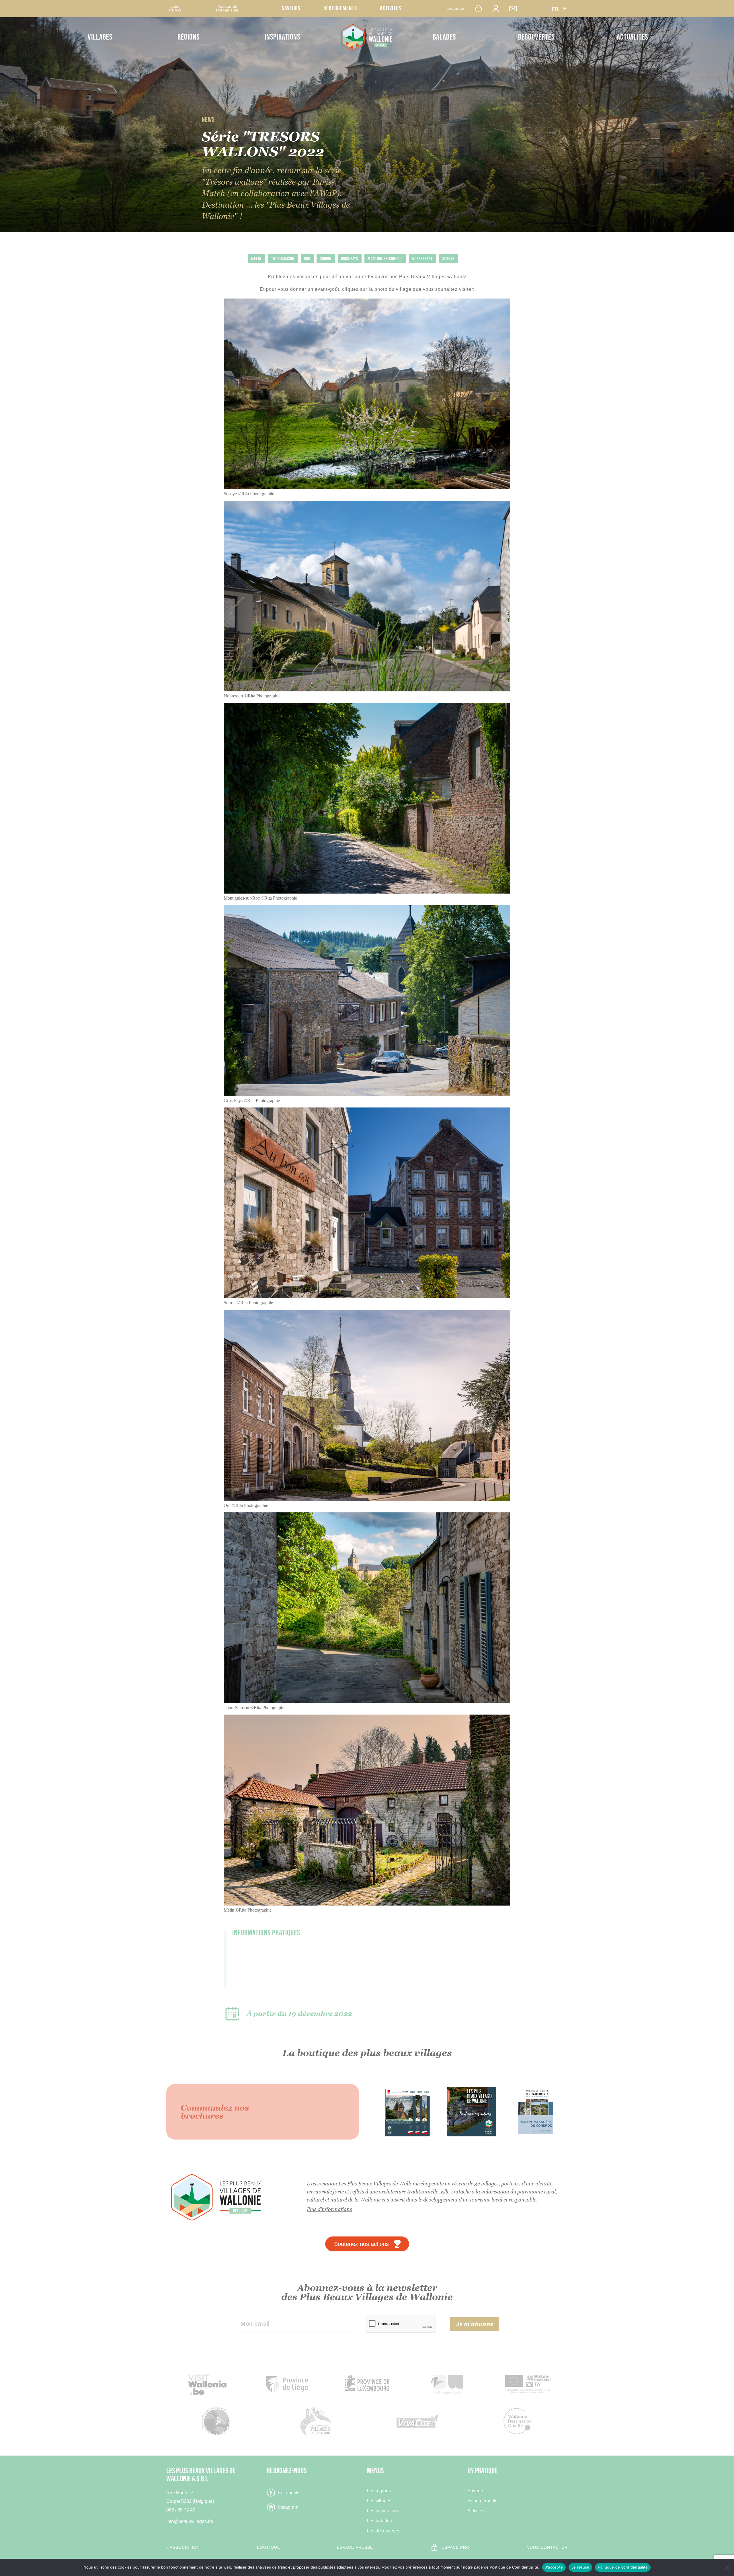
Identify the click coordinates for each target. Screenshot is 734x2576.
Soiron (326, 259)
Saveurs (291, 8)
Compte (499, 8)
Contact (516, 8)
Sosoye (448, 259)
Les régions (379, 2491)
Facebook (288, 2493)
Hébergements (340, 8)
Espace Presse (355, 2547)
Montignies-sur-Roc (385, 259)
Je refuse (580, 2567)
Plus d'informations (329, 2209)
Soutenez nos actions (361, 2244)
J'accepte (554, 2567)
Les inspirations (383, 2511)
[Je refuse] (727, 2567)
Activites (476, 2511)
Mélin (256, 259)
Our (307, 259)
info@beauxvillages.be (190, 2521)
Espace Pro (456, 2547)
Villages (100, 37)
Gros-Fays (350, 259)
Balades (444, 37)
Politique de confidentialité (623, 2567)
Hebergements (482, 2501)
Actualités (632, 37)
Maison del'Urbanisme (227, 8)
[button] (559, 9)
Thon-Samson (283, 259)
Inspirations (282, 37)
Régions (189, 37)
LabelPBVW (175, 8)
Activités (391, 8)
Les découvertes (384, 2531)
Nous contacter (547, 2547)
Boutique (456, 8)
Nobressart (422, 259)
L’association (183, 2547)
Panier (481, 8)
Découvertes (536, 37)
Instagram (288, 2507)
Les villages (379, 2501)
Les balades (379, 2521)
